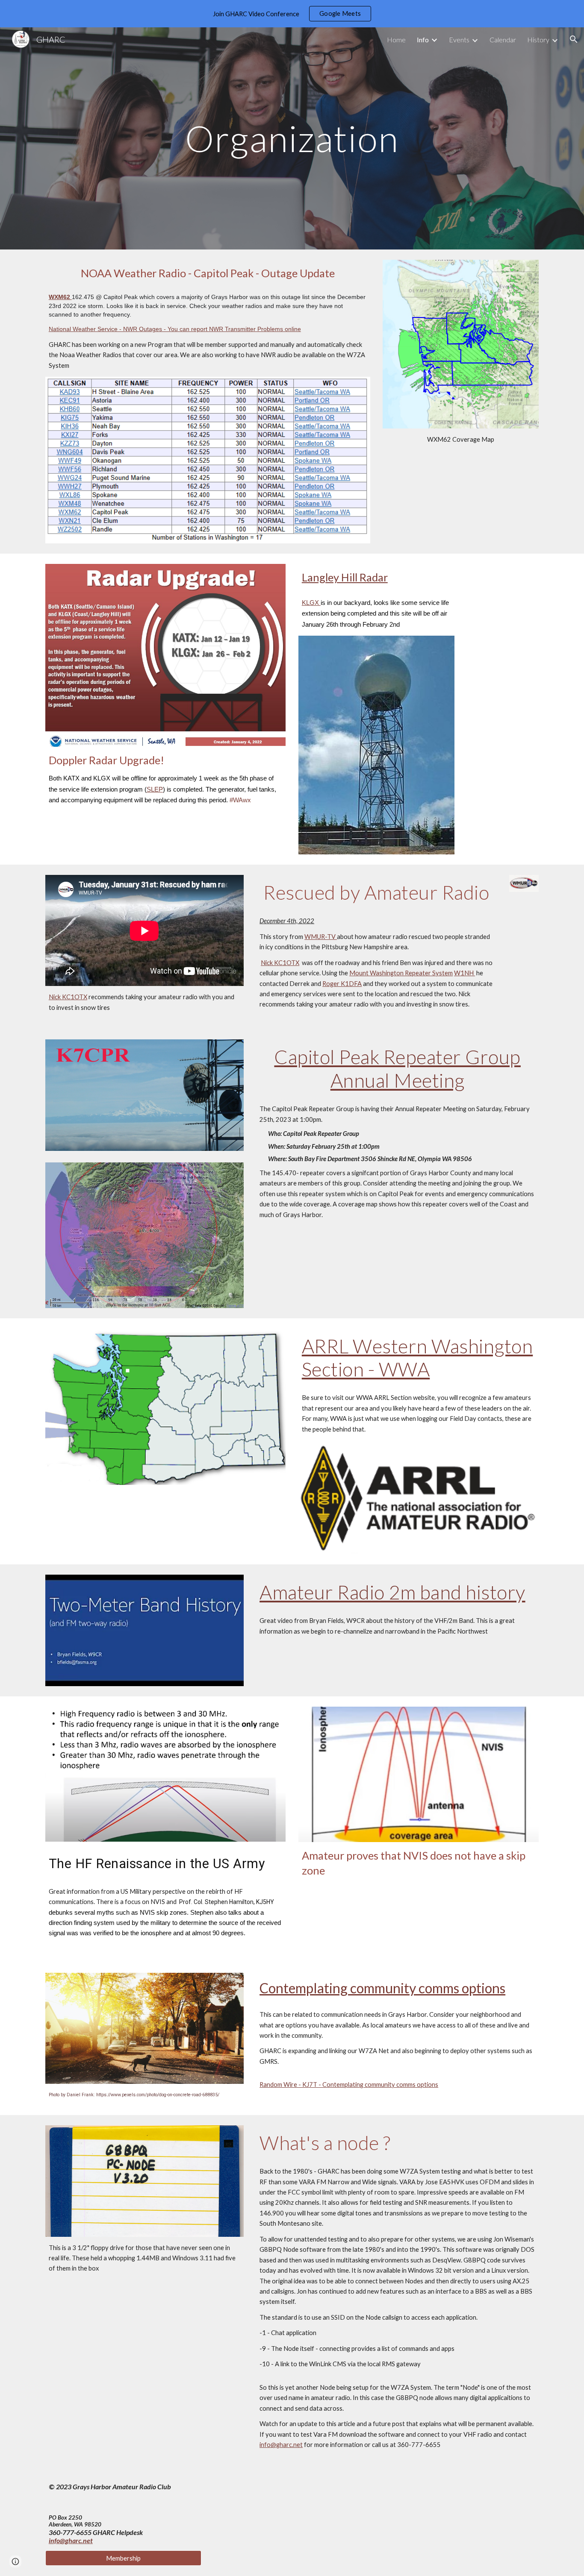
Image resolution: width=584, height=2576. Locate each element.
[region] (292, 14)
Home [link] (396, 40)
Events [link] (459, 40)
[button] (574, 39)
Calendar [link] (503, 40)
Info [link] (423, 40)
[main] (292, 138)
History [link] (538, 40)
